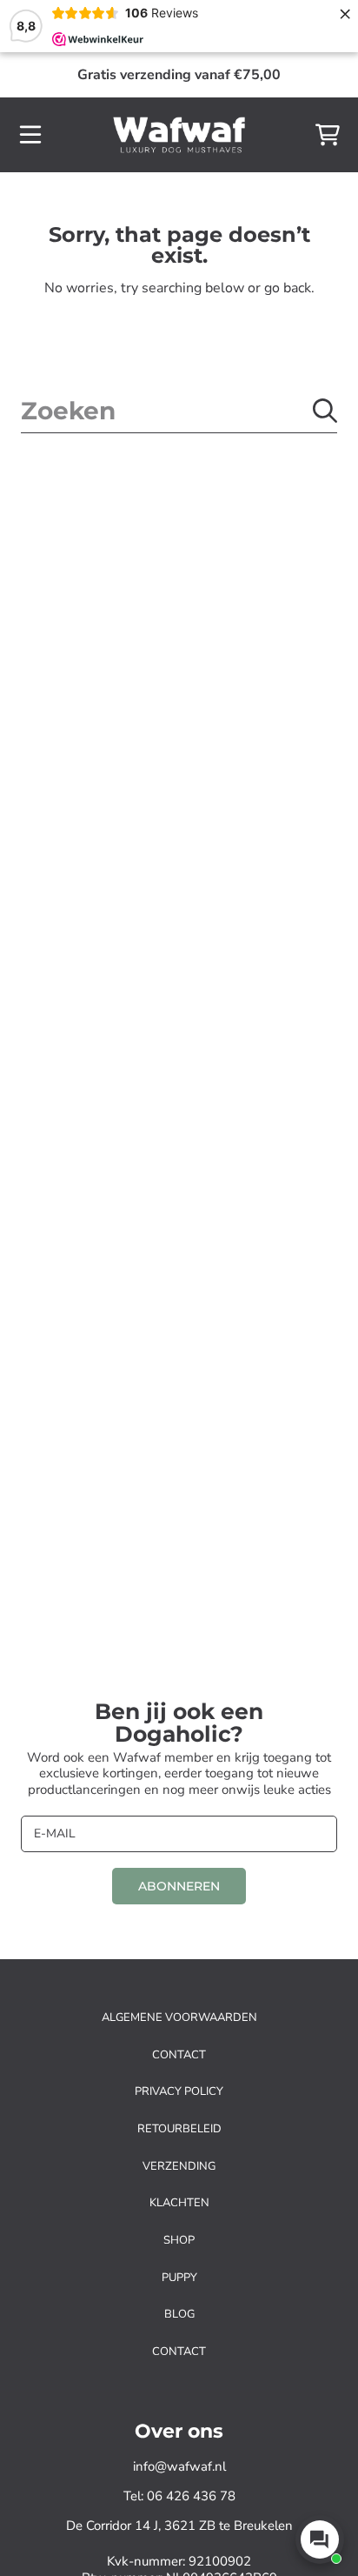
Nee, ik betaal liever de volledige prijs (265, 1375)
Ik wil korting (264, 1322)
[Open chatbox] (320, 2539)
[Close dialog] (338, 1190)
